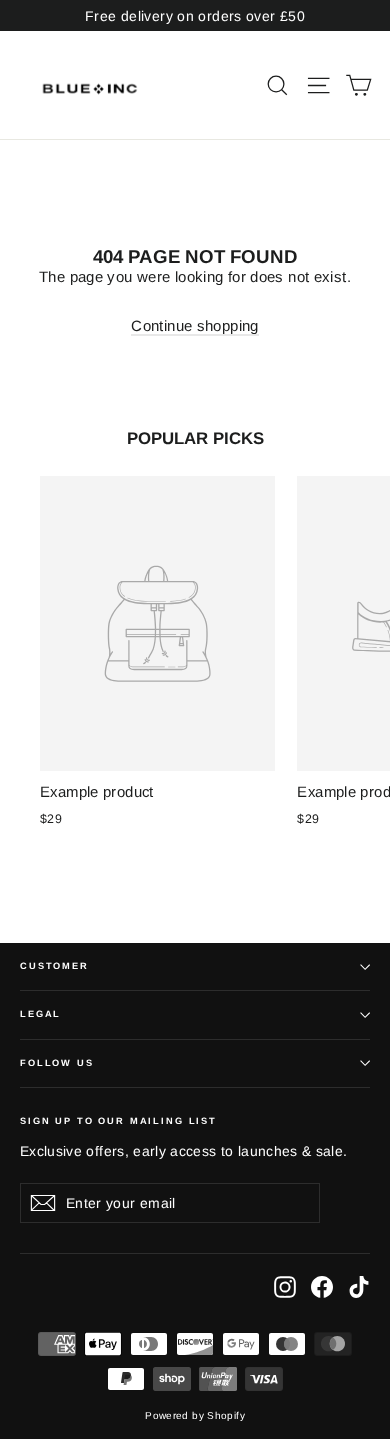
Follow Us (57, 1063)
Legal (40, 1014)
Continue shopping (194, 325)
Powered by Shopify (195, 1415)
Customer (54, 966)
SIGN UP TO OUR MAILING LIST (118, 1120)
